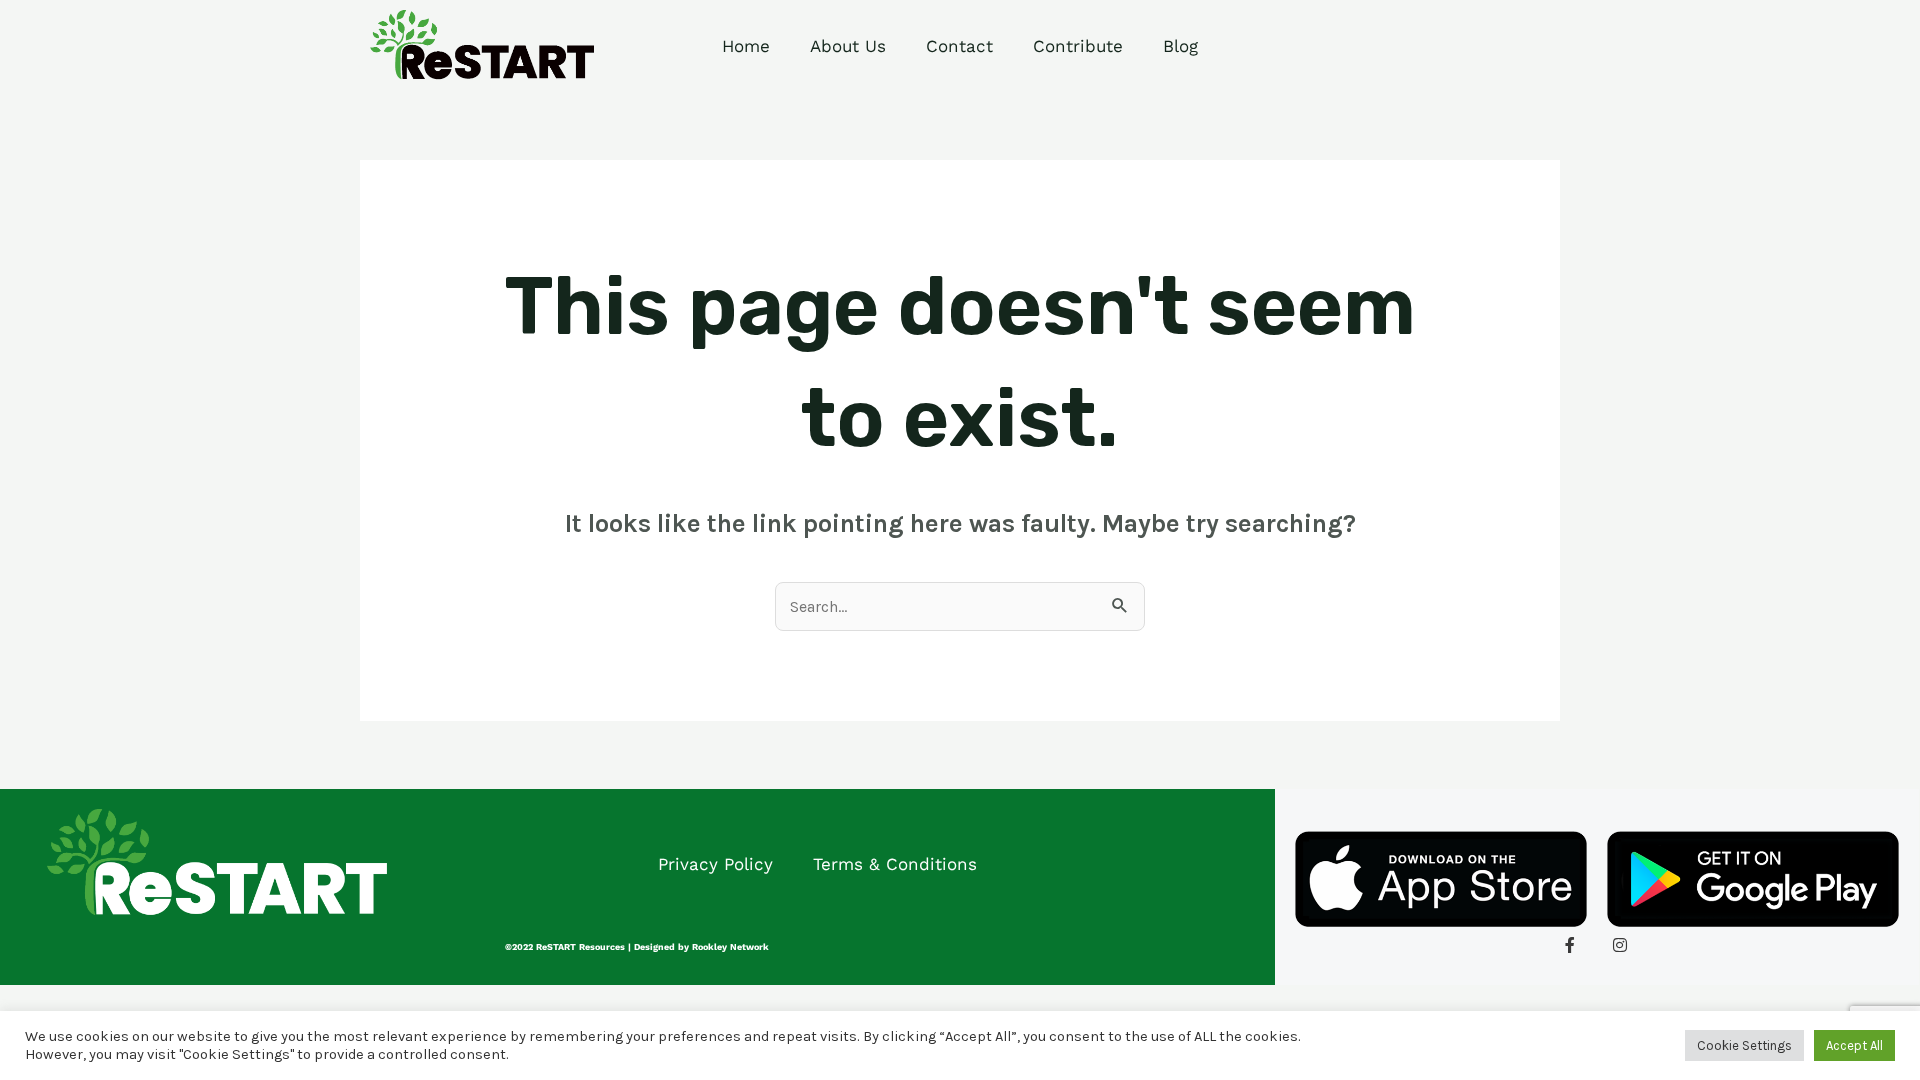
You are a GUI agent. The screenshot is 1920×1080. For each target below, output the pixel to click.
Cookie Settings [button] (1744, 1045)
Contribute (1078, 46)
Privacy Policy (715, 864)
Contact (959, 46)
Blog (1180, 46)
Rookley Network (730, 947)
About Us (848, 46)
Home (746, 46)
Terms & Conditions (895, 864)
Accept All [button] (1854, 1045)
